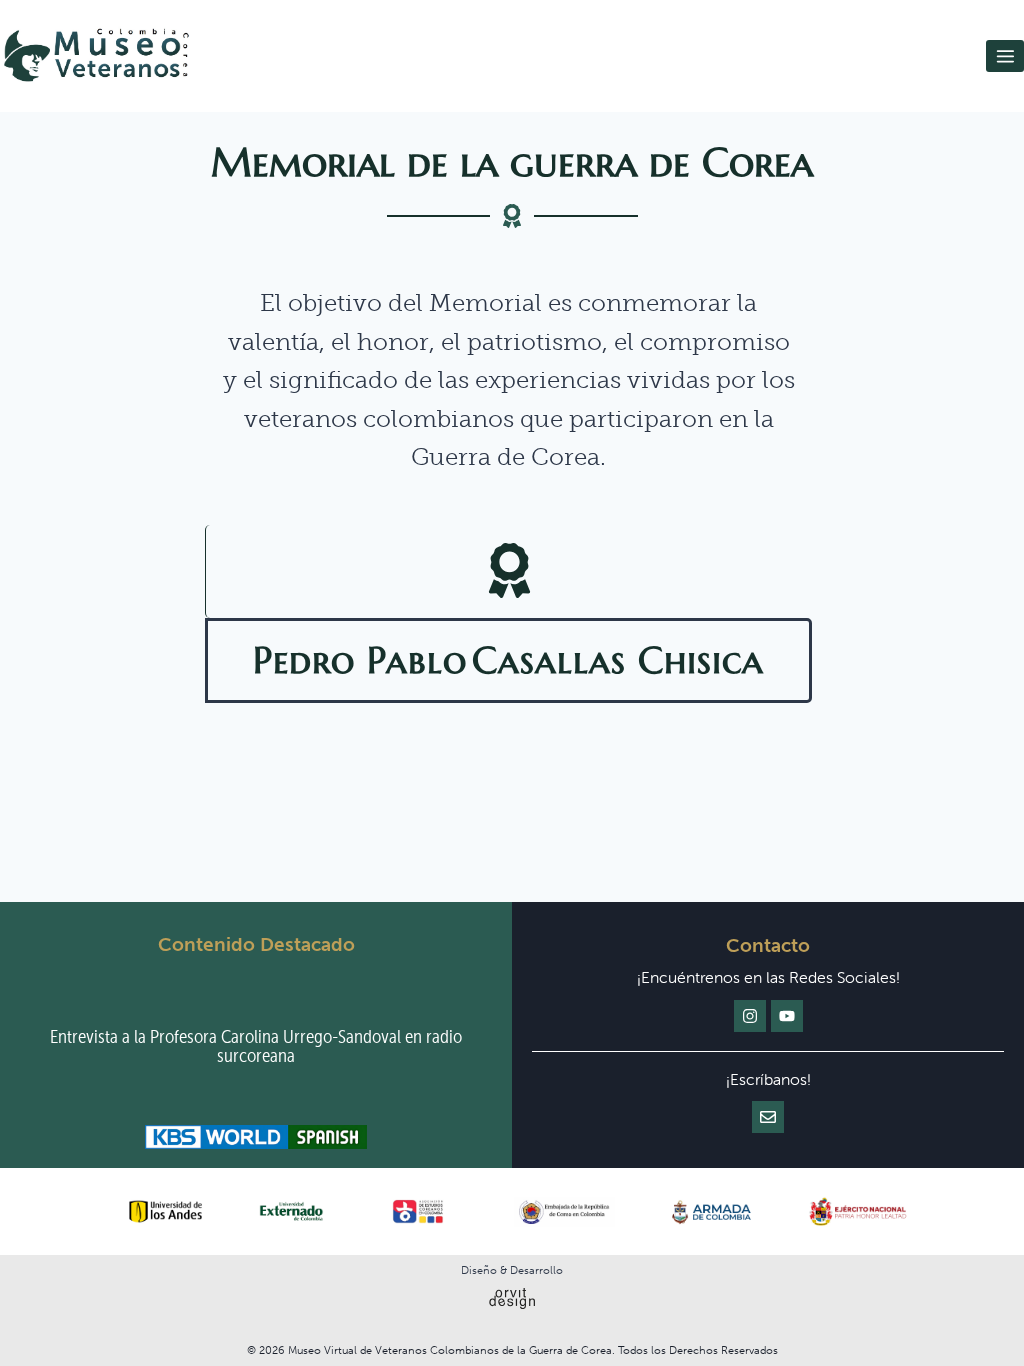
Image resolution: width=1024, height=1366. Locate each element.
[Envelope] (768, 1117)
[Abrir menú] (1005, 56)
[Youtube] (787, 1016)
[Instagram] (750, 1016)
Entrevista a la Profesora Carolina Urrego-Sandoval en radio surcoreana (256, 1046)
